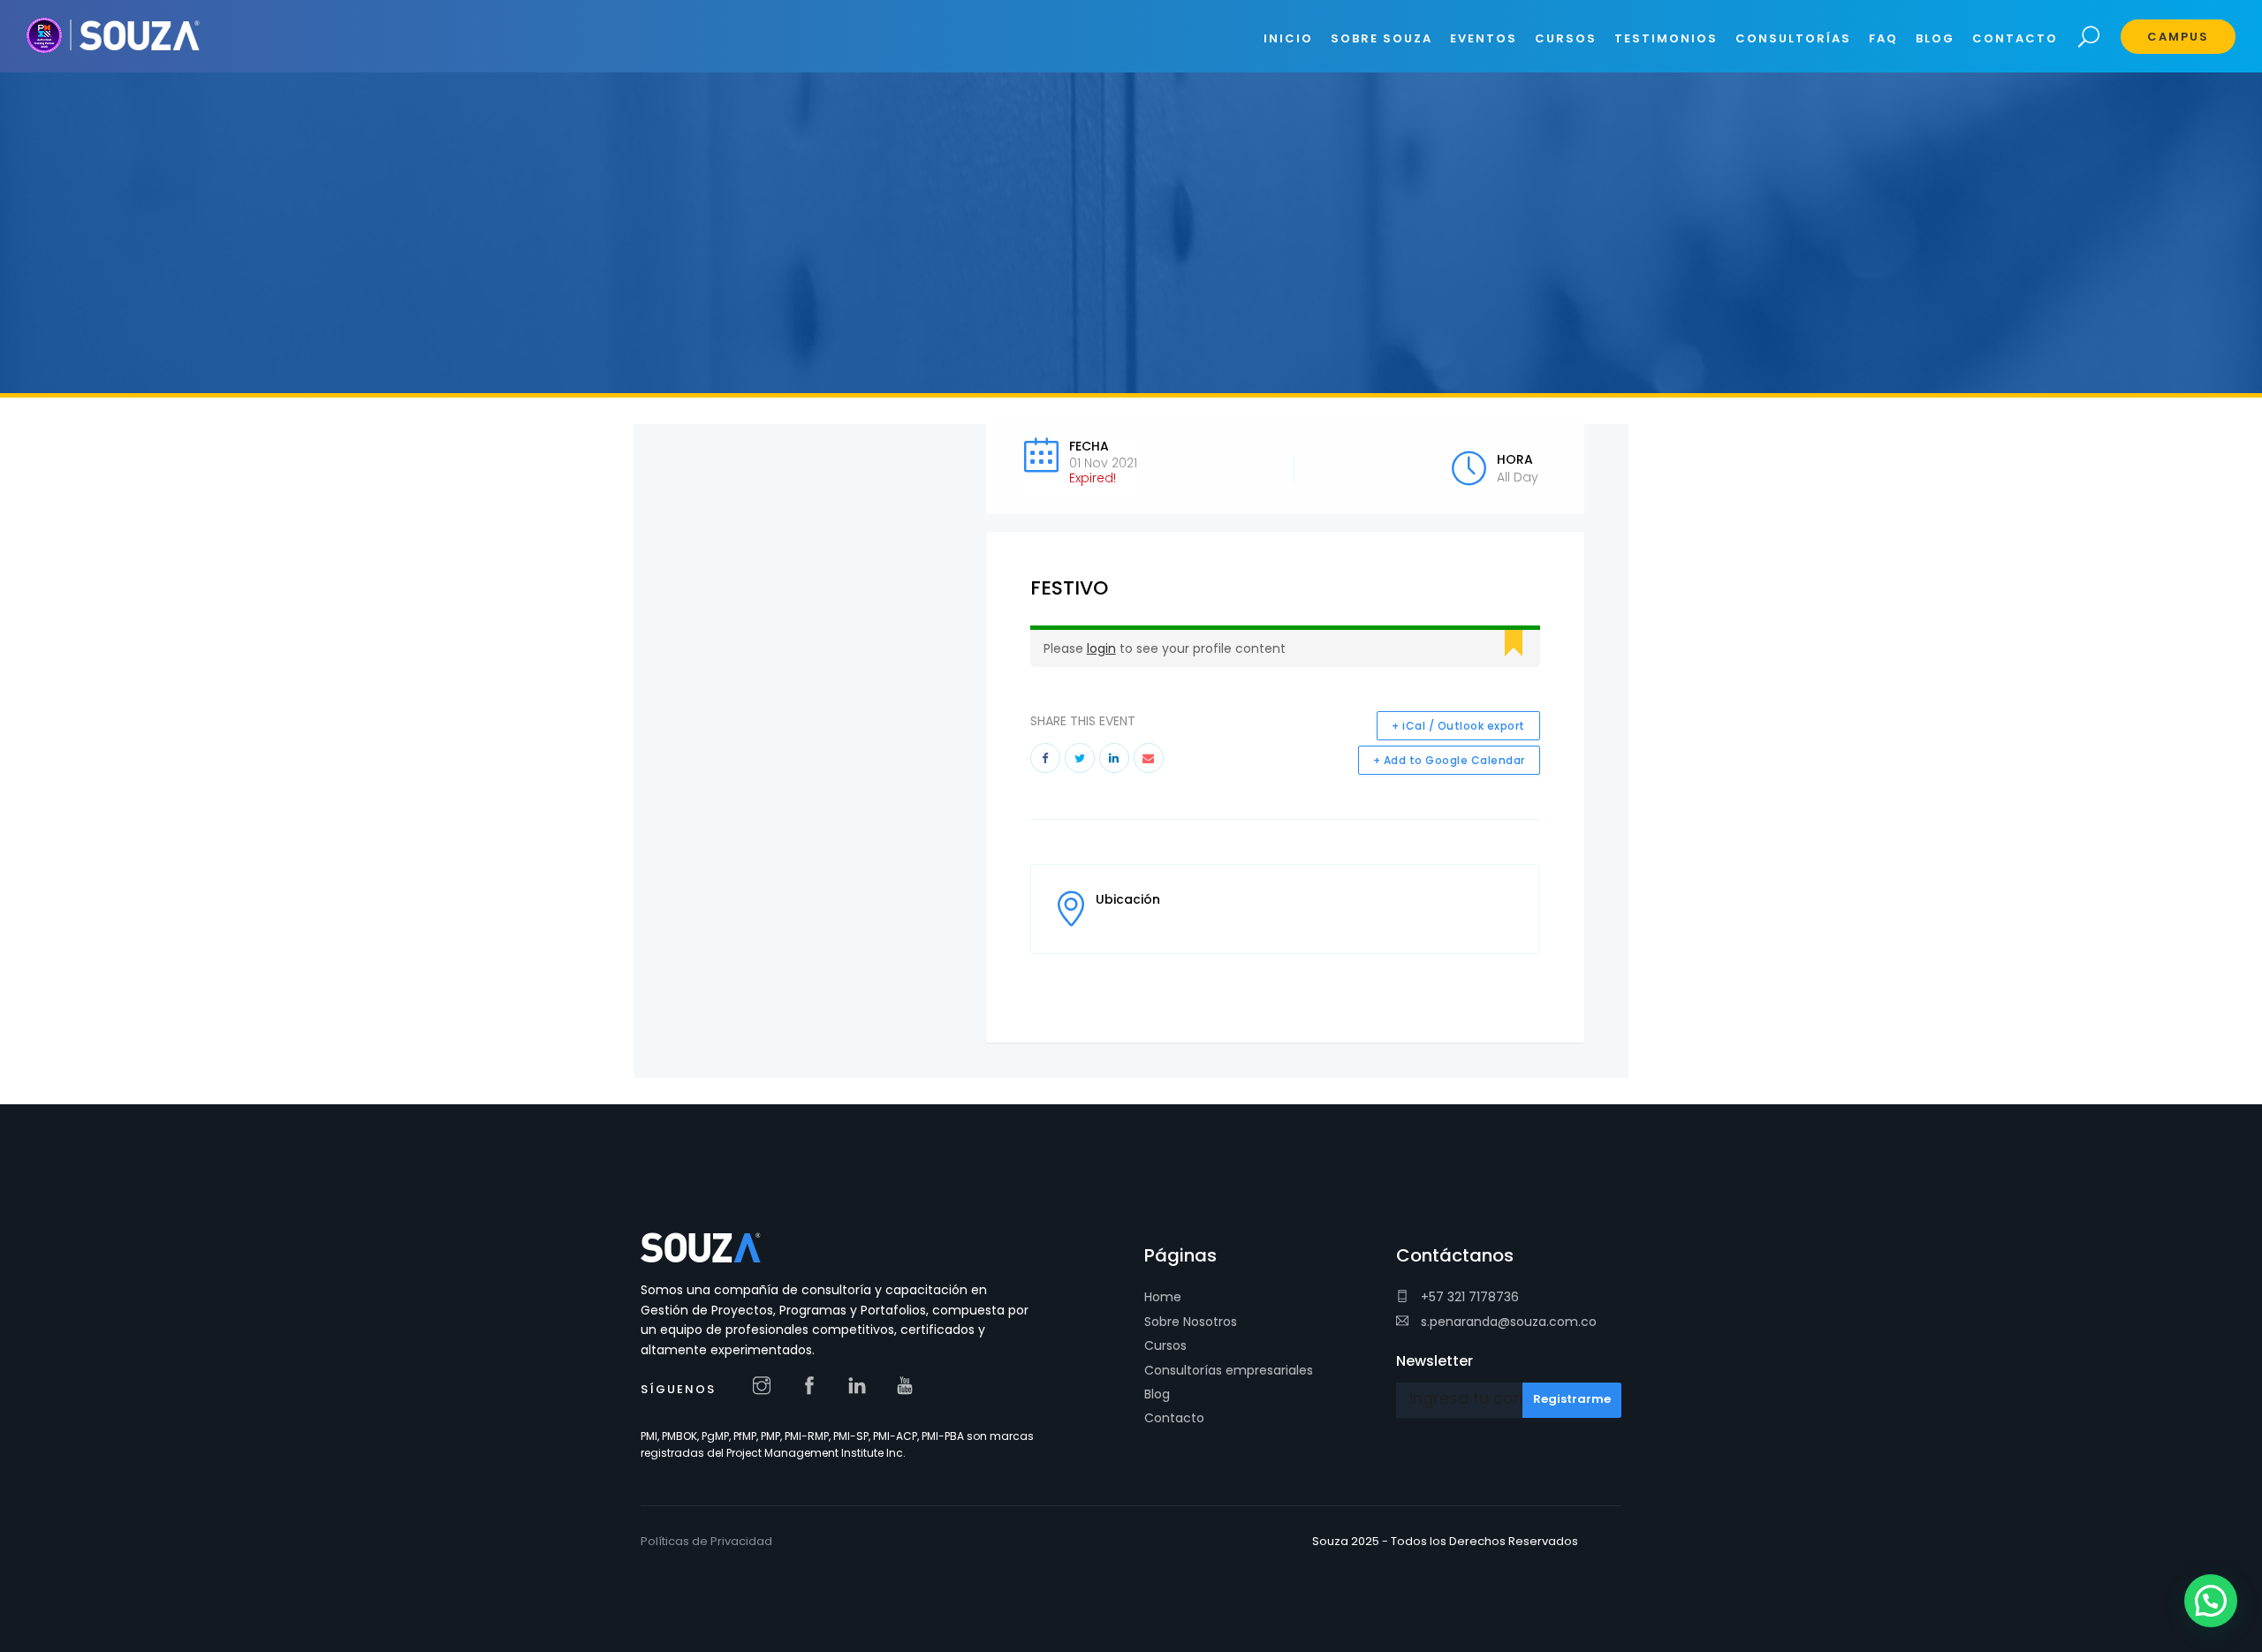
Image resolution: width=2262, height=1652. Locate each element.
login (1101, 648)
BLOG (1935, 38)
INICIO (1288, 38)
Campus (2178, 37)
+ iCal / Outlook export (1458, 726)
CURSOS (1566, 38)
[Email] (1149, 758)
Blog (1157, 1394)
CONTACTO (2015, 38)
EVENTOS (1484, 38)
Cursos (1165, 1345)
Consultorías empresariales (1229, 1370)
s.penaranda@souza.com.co (1507, 1322)
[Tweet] (1080, 758)
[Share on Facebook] (1045, 758)
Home (1163, 1297)
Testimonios (1666, 38)
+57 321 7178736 (1468, 1297)
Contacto (1174, 1418)
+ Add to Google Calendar (1449, 760)
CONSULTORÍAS (1793, 38)
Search (2089, 38)
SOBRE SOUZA (1381, 38)
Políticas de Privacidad (706, 1541)
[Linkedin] (1114, 758)
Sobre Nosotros (1191, 1322)
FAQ (1883, 38)
